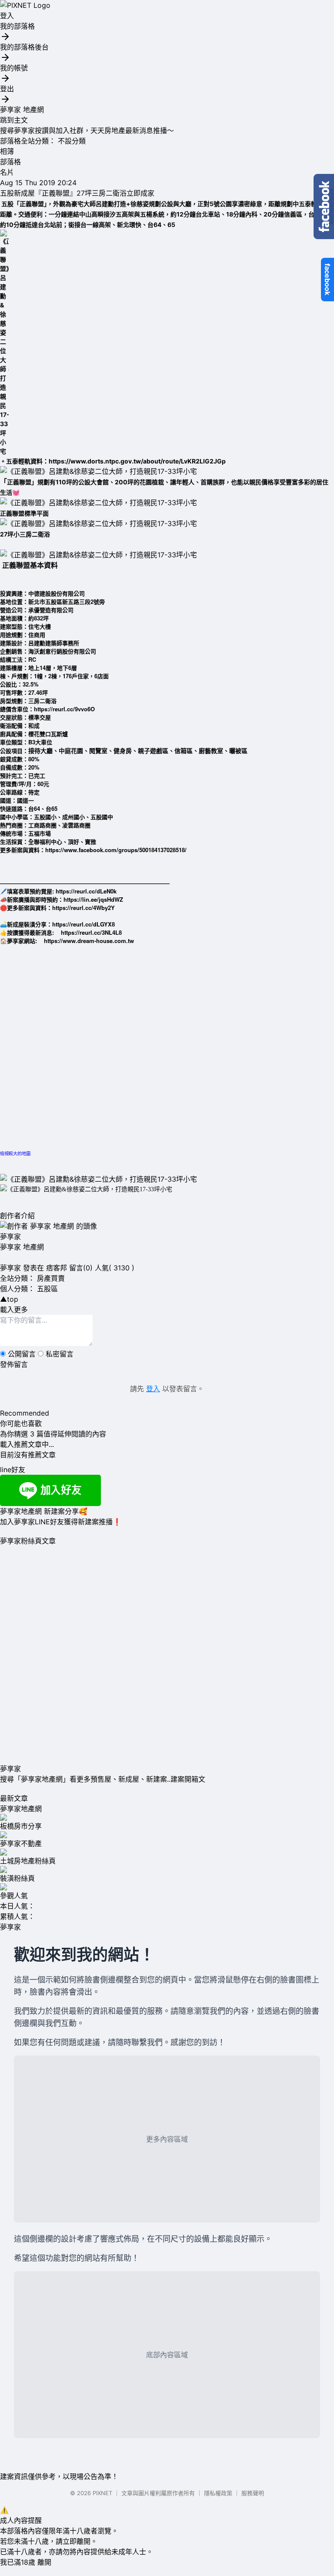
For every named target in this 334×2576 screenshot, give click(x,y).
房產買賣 (51, 1278)
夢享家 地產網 (22, 110)
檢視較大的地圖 (15, 1153)
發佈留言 (14, 1364)
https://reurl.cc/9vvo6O (64, 709)
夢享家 (10, 1236)
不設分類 (72, 141)
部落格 (10, 162)
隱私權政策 (218, 2493)
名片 (7, 172)
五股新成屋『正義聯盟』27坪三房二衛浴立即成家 (77, 193)
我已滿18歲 (18, 2562)
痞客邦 (57, 1268)
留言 (76, 1268)
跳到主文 (14, 120)
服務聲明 (253, 2493)
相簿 (7, 151)
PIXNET (102, 2493)
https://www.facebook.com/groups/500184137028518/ (116, 850)
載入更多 (14, 1310)
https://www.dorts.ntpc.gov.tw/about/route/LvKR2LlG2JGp (137, 461)
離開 (44, 2562)
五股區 (47, 1289)
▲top (9, 1299)
